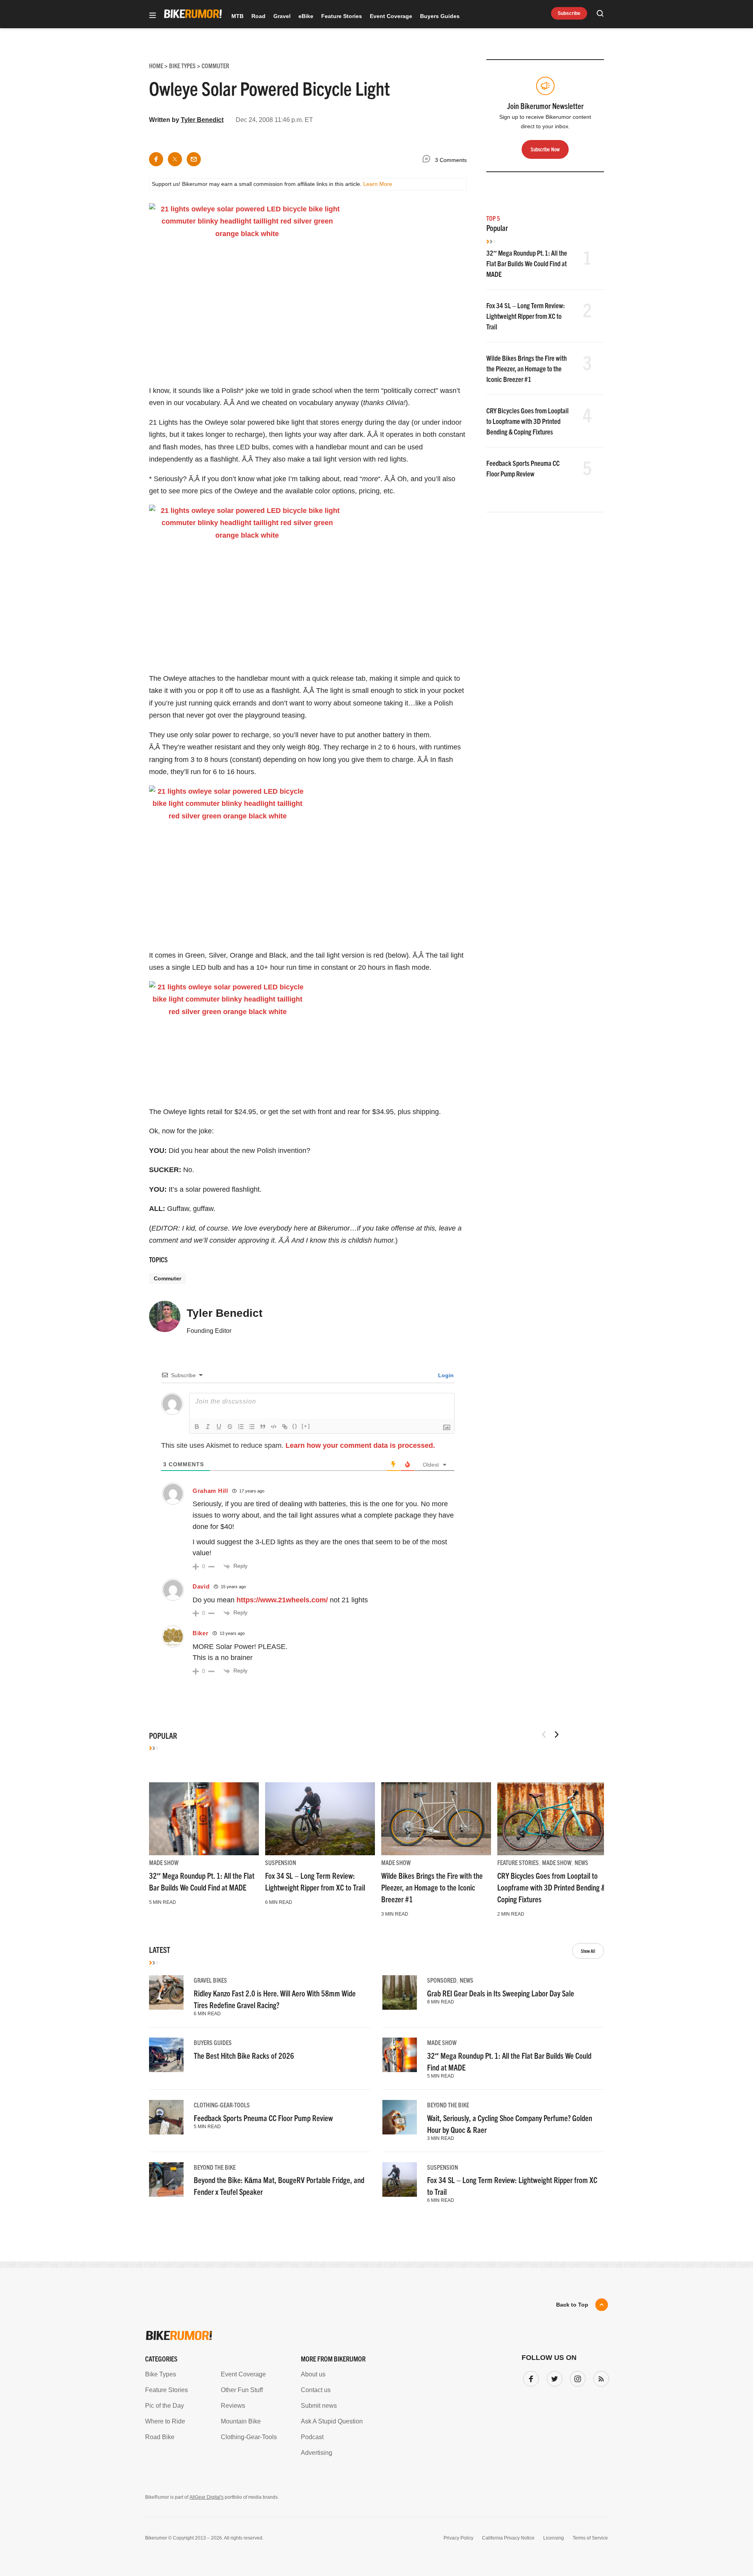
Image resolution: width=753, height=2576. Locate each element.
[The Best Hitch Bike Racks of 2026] (166, 2055)
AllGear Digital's (206, 2497)
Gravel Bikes (210, 1980)
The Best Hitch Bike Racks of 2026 (244, 2055)
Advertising (316, 2453)
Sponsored (442, 1980)
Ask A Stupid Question (332, 2421)
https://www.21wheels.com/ (282, 1600)
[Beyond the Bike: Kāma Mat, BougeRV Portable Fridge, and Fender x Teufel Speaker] (166, 2180)
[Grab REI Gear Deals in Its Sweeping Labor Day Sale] (400, 1992)
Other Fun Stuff (242, 2390)
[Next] (557, 1734)
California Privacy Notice (508, 2538)
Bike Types (161, 2374)
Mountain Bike (241, 2421)
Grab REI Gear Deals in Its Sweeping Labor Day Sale (501, 1993)
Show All (588, 1951)
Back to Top (572, 2305)
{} (295, 1426)
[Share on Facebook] (156, 159)
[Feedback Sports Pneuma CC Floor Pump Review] (166, 2117)
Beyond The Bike (448, 2105)
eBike (306, 16)
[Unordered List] (252, 1427)
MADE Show (164, 1862)
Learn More (378, 184)
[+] (306, 1426)
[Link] (285, 1427)
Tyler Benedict (202, 120)
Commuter (167, 1278)
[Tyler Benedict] (165, 1320)
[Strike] (230, 1427)
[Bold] (197, 1427)
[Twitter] (553, 2377)
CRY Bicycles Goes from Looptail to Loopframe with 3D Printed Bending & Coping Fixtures (527, 421)
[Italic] (208, 1427)
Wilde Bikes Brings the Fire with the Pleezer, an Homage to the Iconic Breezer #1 (527, 368)
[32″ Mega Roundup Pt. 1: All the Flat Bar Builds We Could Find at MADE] (204, 1819)
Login (445, 1375)
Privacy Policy (458, 2538)
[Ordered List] (241, 1427)
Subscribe (569, 13)
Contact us (316, 2390)
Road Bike (160, 2437)
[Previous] (544, 1734)
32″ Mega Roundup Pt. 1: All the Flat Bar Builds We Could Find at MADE (527, 263)
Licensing (554, 2538)
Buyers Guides (440, 16)
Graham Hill (210, 1491)
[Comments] (428, 160)
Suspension (281, 1862)
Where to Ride (165, 2421)
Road (258, 16)
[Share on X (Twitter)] (175, 159)
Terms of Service (590, 2538)
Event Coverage (391, 16)
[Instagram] (576, 2377)
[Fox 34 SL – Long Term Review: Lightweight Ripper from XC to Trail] (320, 1819)
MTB (237, 16)
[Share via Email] (194, 159)
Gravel (282, 16)
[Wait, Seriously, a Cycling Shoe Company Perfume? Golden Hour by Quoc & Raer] (400, 2117)
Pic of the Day (165, 2406)
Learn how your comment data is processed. (360, 1445)
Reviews (233, 2406)
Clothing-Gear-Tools (222, 2105)
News (581, 1862)
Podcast (312, 2437)
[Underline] (219, 1427)
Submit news (319, 2406)
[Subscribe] (600, 2377)
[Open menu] (153, 16)
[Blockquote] (263, 1427)
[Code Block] (274, 1427)
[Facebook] (529, 2377)
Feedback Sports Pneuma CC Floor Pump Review (263, 2118)
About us (313, 2374)
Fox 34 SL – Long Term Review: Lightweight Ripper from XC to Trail (526, 316)
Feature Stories (342, 16)
